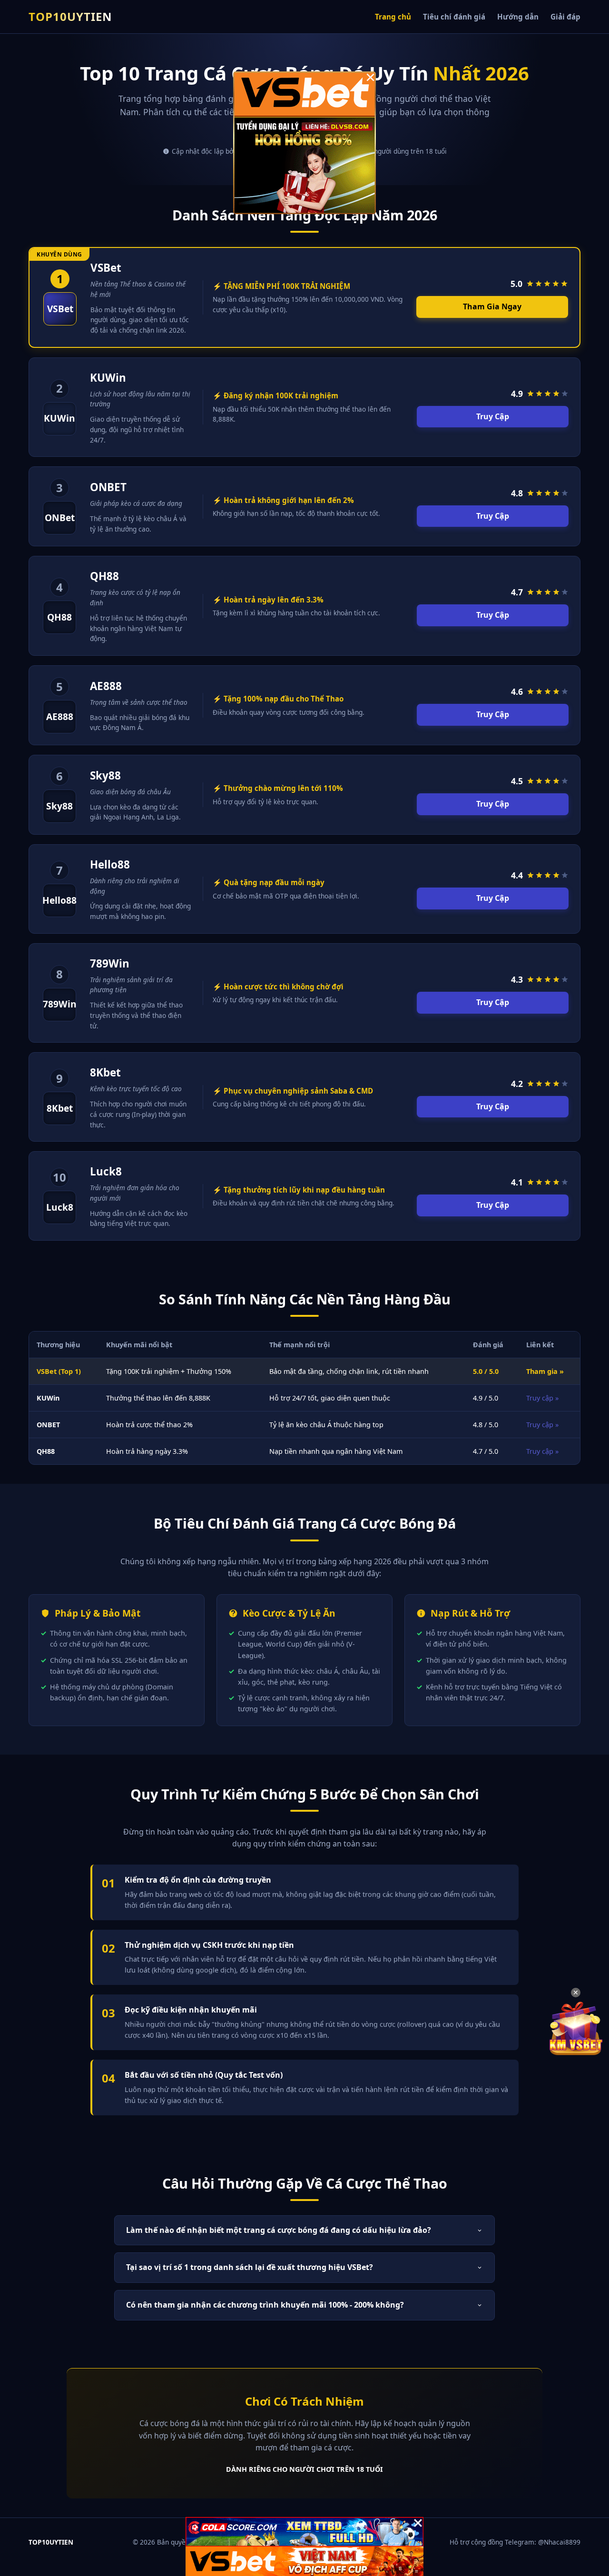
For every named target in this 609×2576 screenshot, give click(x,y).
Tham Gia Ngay (492, 306)
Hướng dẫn (518, 17)
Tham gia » (545, 1371)
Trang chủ (393, 17)
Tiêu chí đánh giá (454, 17)
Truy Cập (493, 416)
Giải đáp (565, 17)
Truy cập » (542, 1398)
